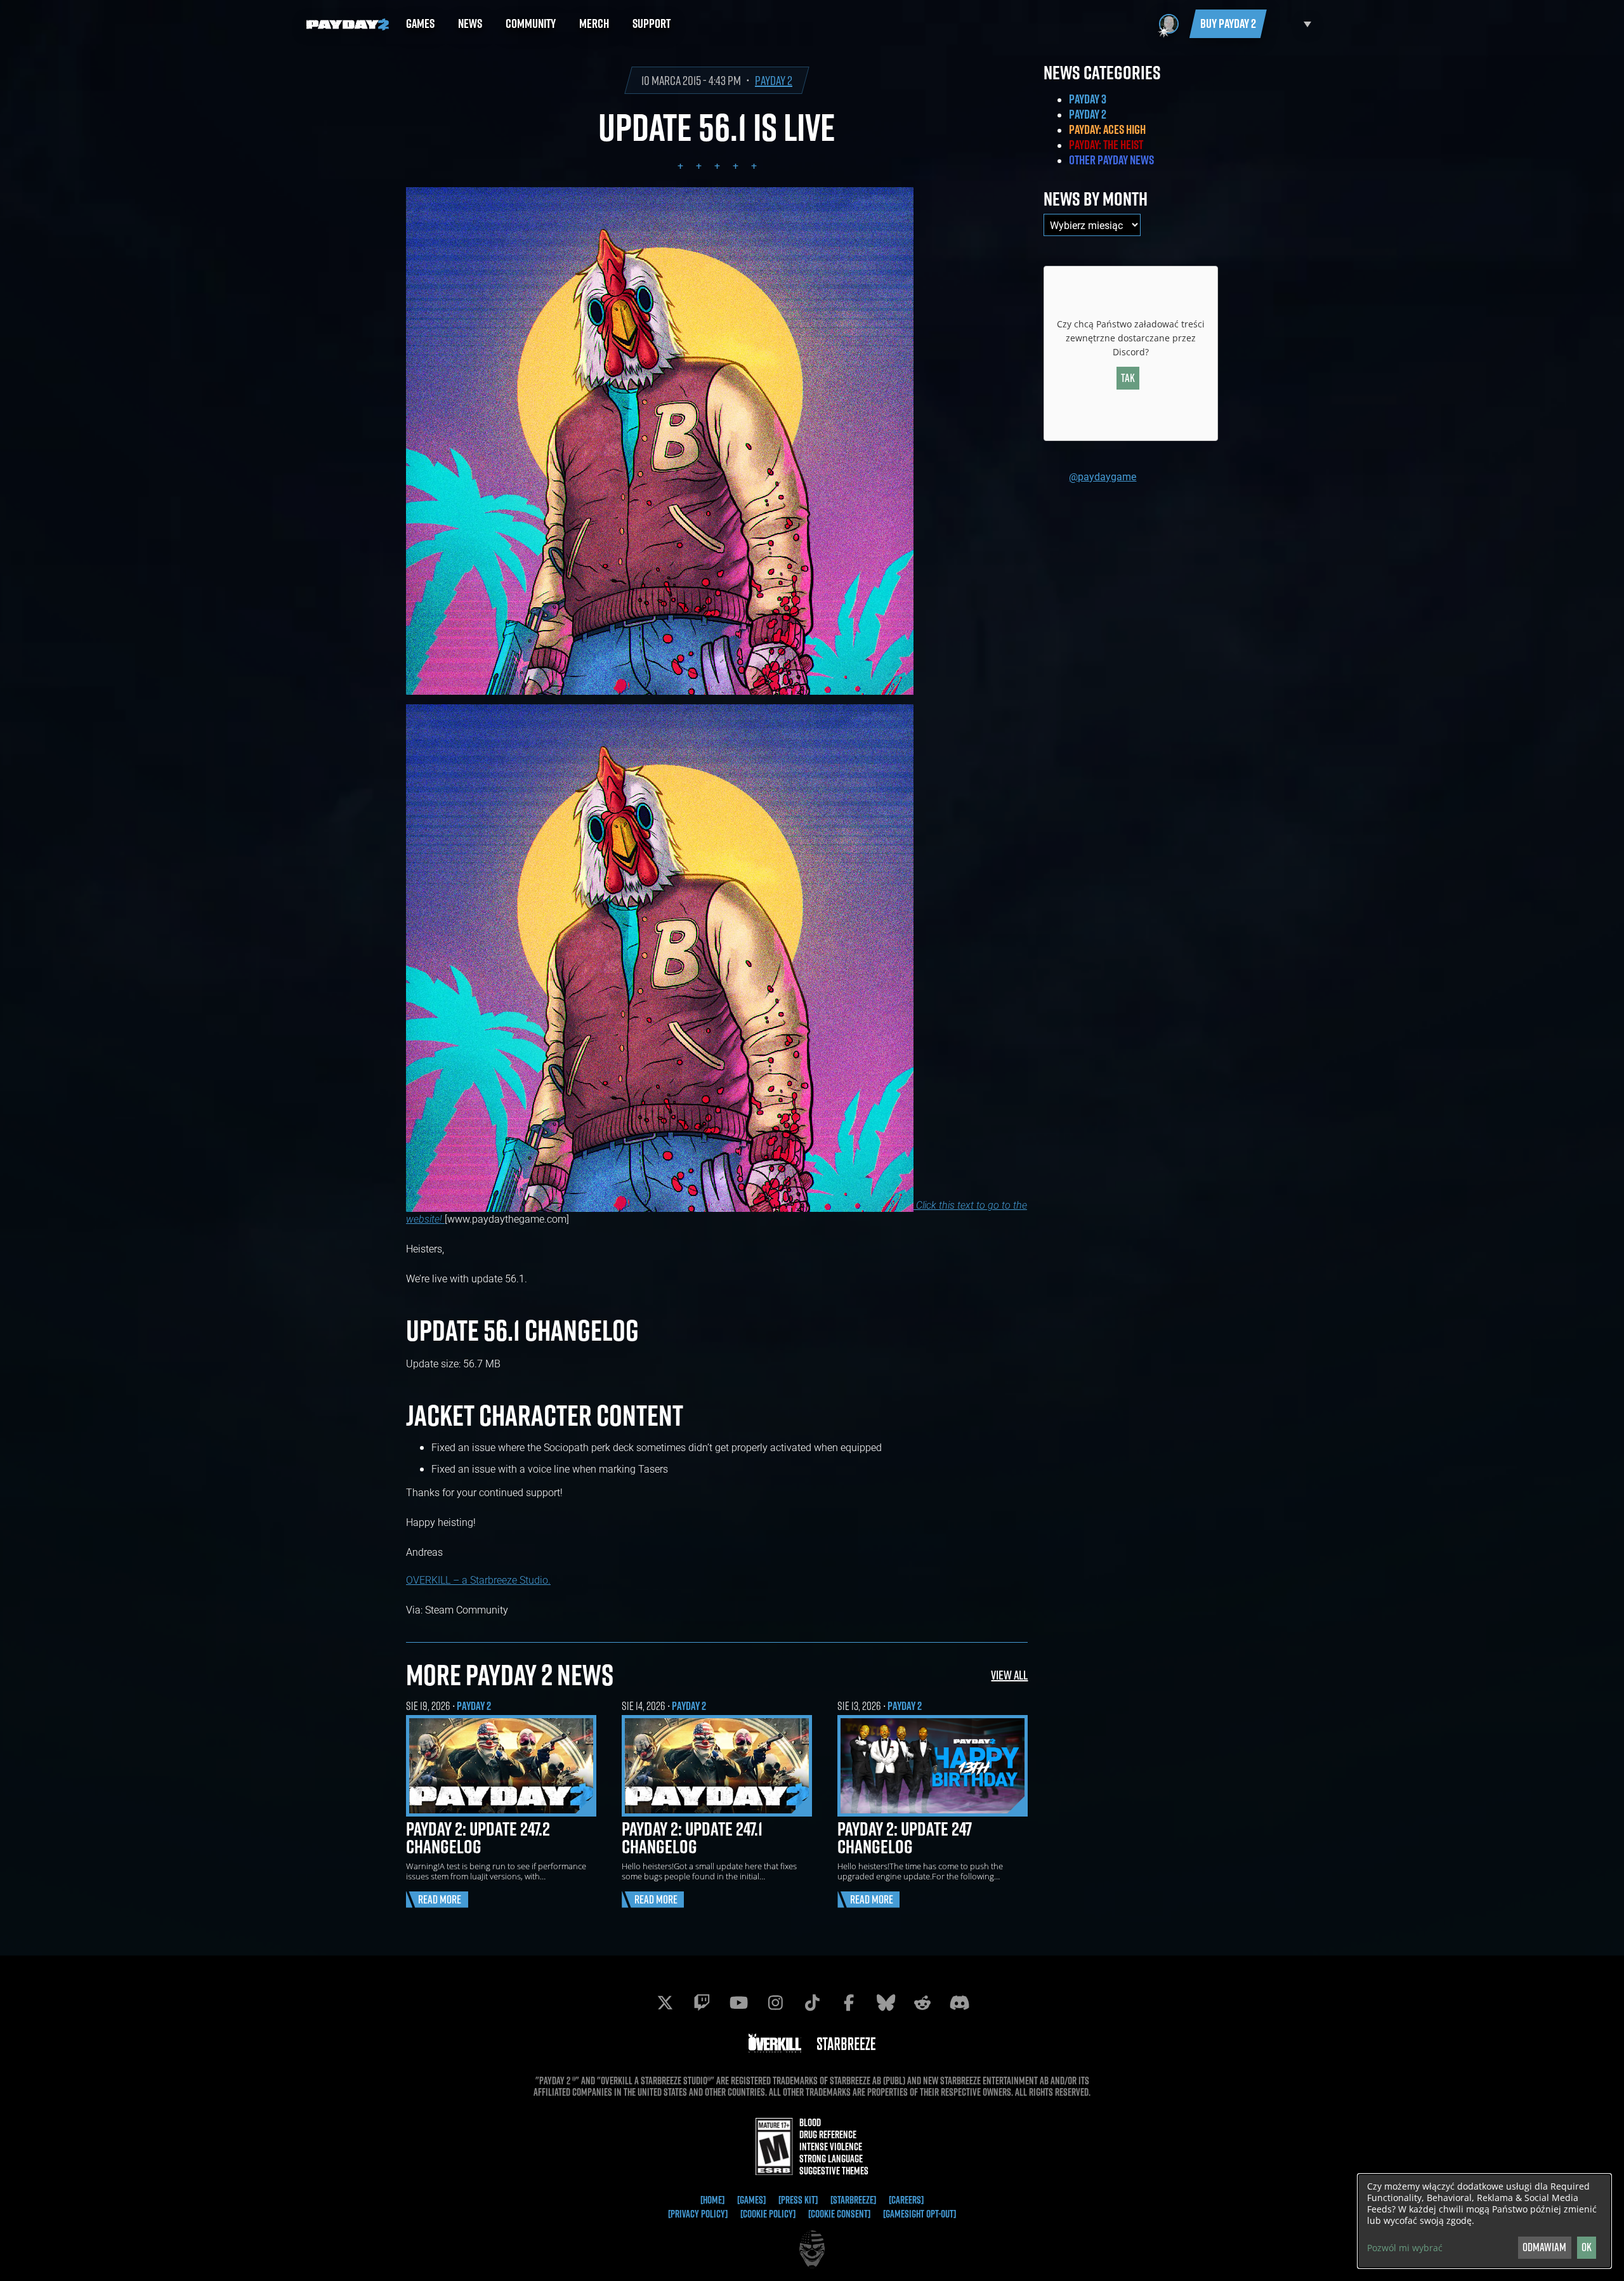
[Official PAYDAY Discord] (959, 2002)
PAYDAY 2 (774, 80)
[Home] (712, 2200)
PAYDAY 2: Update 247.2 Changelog (478, 1837)
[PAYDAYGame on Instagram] (775, 2002)
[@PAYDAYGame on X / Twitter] (665, 2002)
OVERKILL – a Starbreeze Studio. (478, 1580)
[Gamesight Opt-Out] (920, 2214)
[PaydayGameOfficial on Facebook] (849, 2002)
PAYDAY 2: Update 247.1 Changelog (692, 1837)
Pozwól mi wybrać (1405, 2248)
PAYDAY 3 (1088, 99)
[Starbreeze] (853, 2200)
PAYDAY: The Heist (1106, 145)
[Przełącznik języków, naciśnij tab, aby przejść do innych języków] (1292, 24)
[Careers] (906, 2200)
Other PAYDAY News (1111, 160)
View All (1009, 1675)
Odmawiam (1544, 2247)
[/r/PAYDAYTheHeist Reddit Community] (922, 2002)
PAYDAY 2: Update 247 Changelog (905, 1837)
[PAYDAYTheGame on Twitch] (702, 2002)
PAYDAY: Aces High (1107, 129)
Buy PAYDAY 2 (1228, 23)
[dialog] (1484, 2221)
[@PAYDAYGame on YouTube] (738, 2002)
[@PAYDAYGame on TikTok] (812, 2002)
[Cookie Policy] (768, 2214)
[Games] (751, 2200)
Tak (1128, 378)
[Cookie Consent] (839, 2214)
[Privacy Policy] (698, 2214)
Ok (1587, 2247)
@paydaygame (1103, 476)
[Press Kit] (798, 2200)
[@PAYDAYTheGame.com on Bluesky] (886, 2002)
